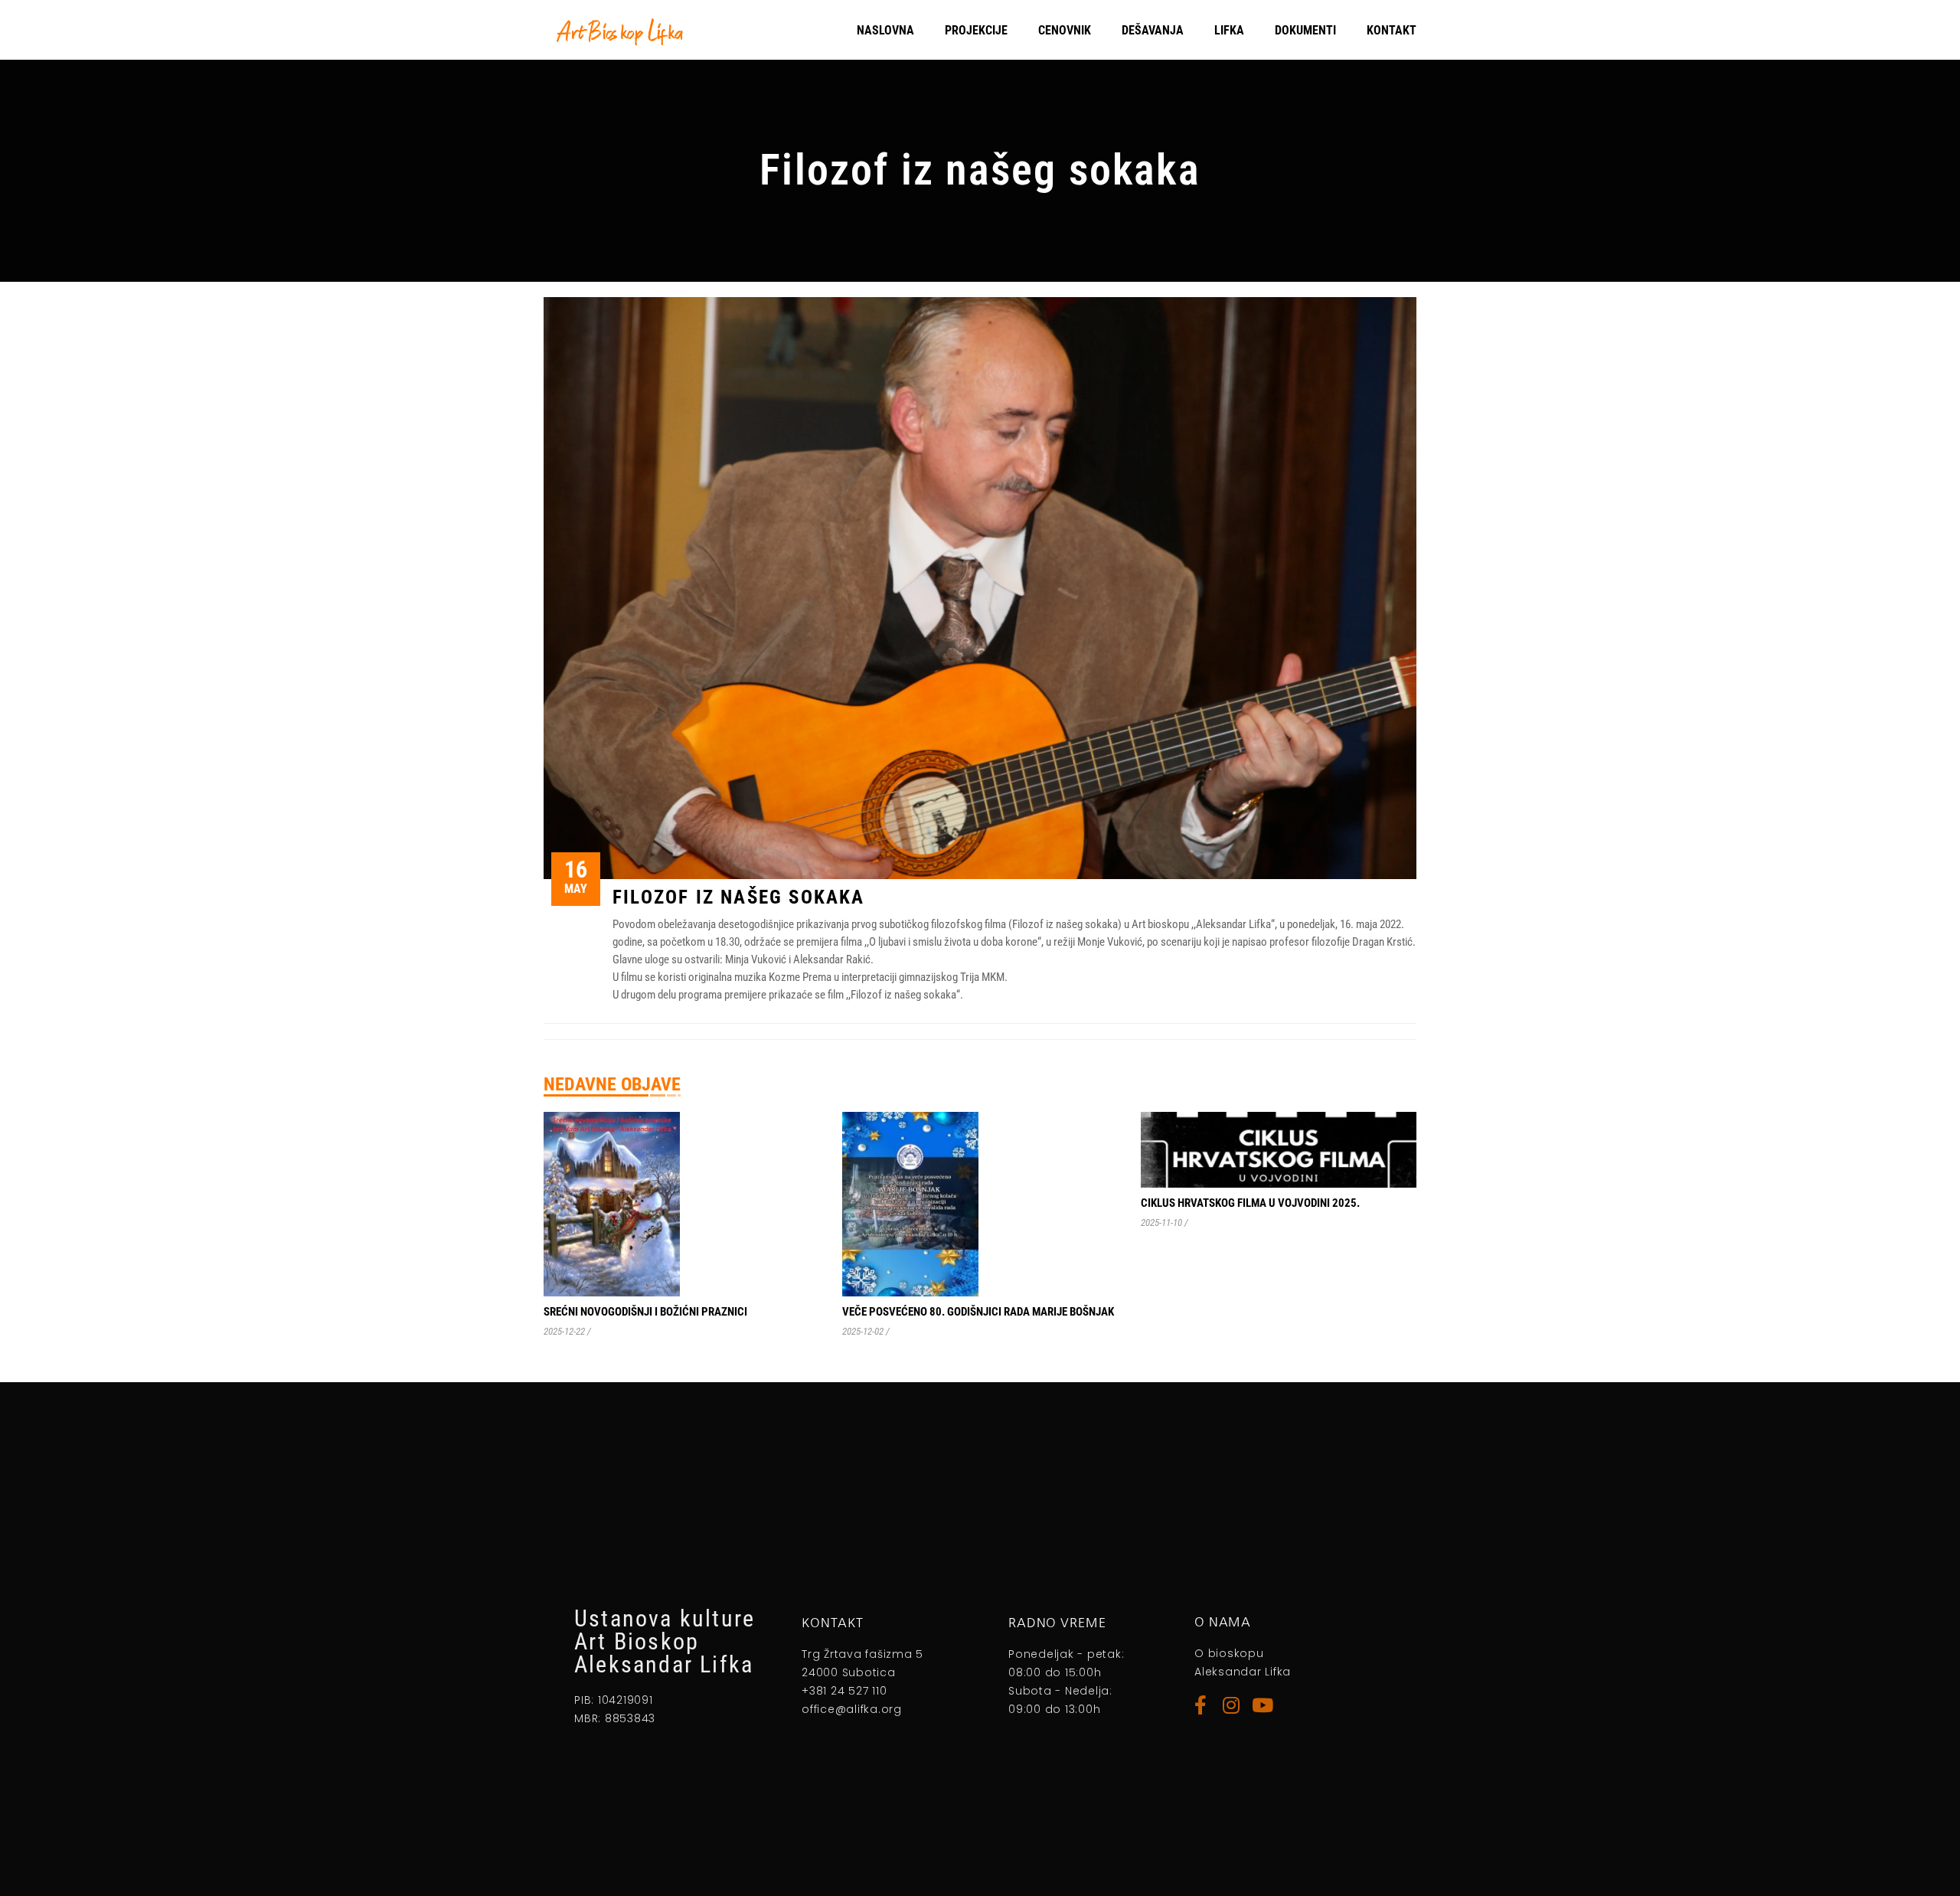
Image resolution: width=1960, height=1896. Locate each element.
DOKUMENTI (1305, 30)
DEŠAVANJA (1153, 30)
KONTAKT (1392, 30)
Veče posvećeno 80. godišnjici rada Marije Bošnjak (978, 1312)
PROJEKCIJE (976, 30)
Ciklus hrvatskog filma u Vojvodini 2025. (1250, 1203)
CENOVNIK (1065, 30)
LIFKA (1229, 30)
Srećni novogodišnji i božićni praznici (645, 1312)
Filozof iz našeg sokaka (739, 897)
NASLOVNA (885, 30)
